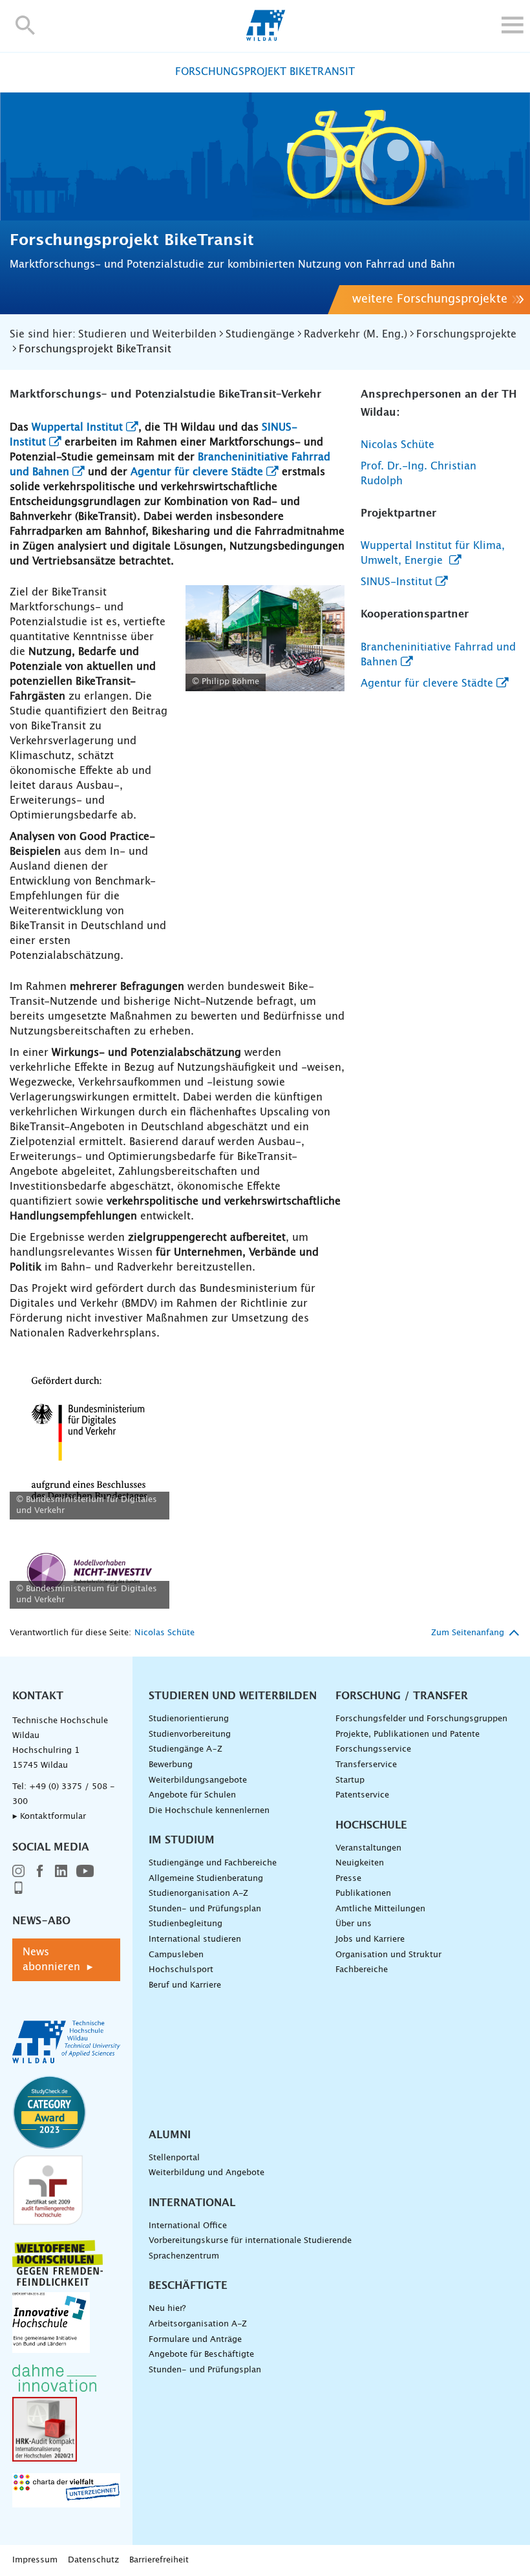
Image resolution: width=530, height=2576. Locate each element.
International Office (188, 2226)
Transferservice (366, 1765)
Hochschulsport (181, 1970)
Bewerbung (171, 1765)
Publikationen (363, 1894)
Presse (348, 1879)
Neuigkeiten (360, 1863)
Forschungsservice (373, 1749)
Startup (350, 1780)
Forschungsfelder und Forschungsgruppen (421, 1719)
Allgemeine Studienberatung (206, 1879)
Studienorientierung (189, 1719)
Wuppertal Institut (77, 427)
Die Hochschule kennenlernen (209, 1811)
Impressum (35, 2560)
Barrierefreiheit (159, 2560)
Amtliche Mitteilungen (380, 1909)
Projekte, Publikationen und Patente (408, 1734)
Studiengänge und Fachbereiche (213, 1863)
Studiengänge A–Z (185, 1749)
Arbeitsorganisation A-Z (198, 2324)
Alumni (170, 2135)
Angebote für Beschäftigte (201, 2355)
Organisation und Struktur (388, 1955)
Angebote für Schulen (192, 1795)
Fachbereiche (362, 1970)
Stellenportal (174, 2158)
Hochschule (371, 1825)
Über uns (354, 1924)
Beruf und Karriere (185, 1985)
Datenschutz (93, 2560)
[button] (26, 25)
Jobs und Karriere (370, 1939)
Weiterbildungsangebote (198, 1780)
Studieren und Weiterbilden (233, 1696)
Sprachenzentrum (184, 2256)
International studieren (195, 1939)
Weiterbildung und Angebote (207, 2173)
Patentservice (362, 1795)
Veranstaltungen (368, 1848)
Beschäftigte (188, 2286)
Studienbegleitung (185, 1924)
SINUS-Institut (397, 582)
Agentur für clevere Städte (197, 472)
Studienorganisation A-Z (198, 1894)
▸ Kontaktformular (49, 1817)
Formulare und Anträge (195, 2340)
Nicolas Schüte (397, 445)
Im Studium (182, 1840)
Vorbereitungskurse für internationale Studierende (250, 2241)
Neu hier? (167, 2309)
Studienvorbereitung (190, 1734)
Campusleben (176, 1955)
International (192, 2203)
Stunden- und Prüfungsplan (205, 1909)
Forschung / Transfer (402, 1696)
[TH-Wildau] (265, 38)
